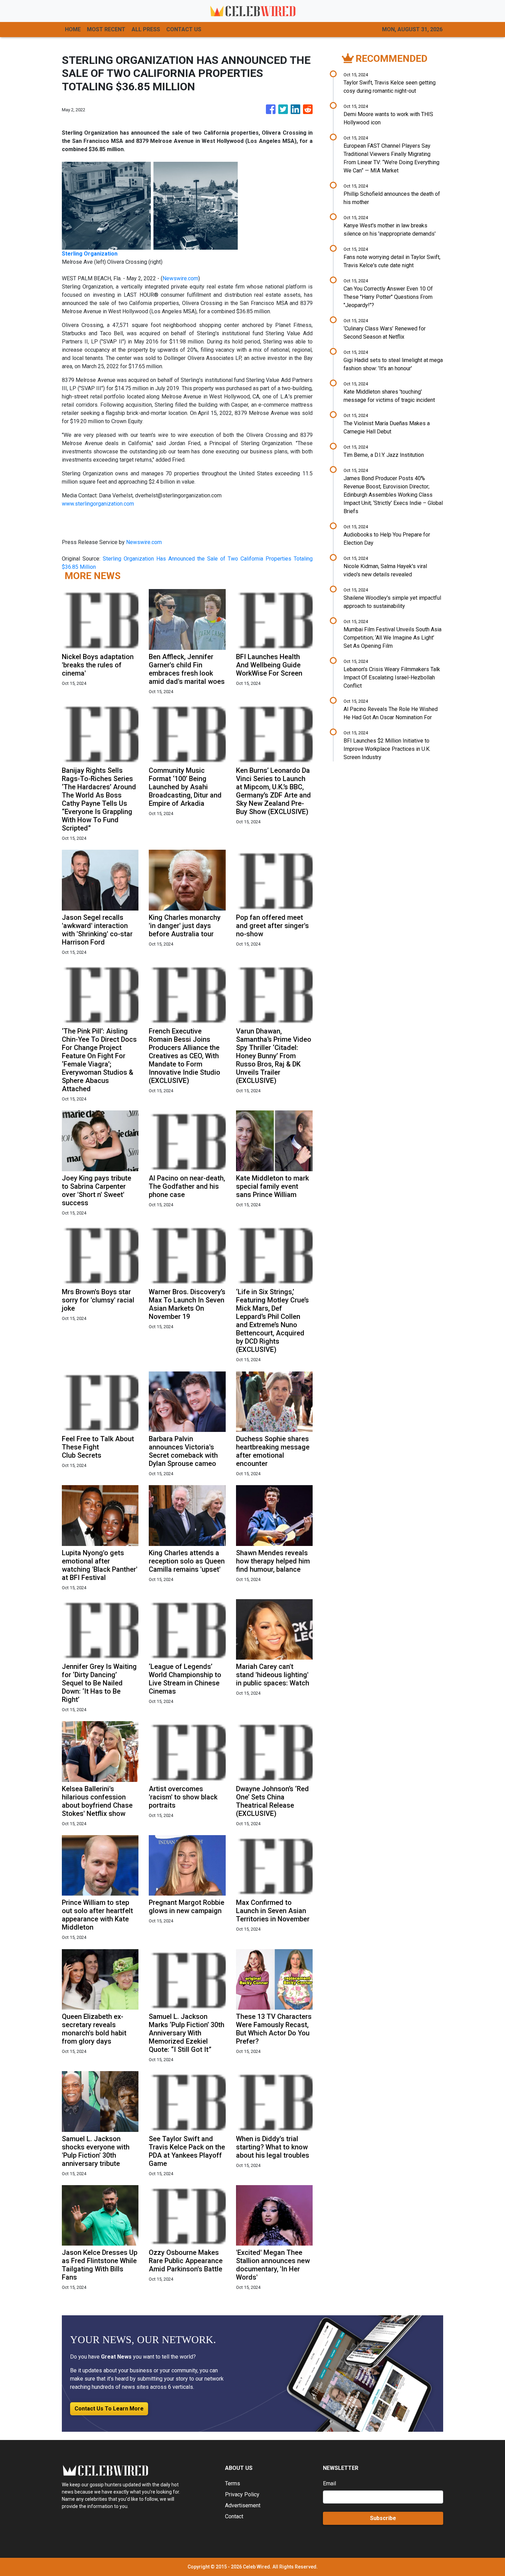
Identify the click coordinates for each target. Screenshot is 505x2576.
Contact (234, 2516)
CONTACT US (184, 29)
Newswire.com (180, 278)
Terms (233, 2483)
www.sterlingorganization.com (98, 504)
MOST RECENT (106, 29)
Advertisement (243, 2505)
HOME (73, 29)
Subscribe (383, 2518)
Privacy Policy (242, 2494)
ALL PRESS (146, 29)
